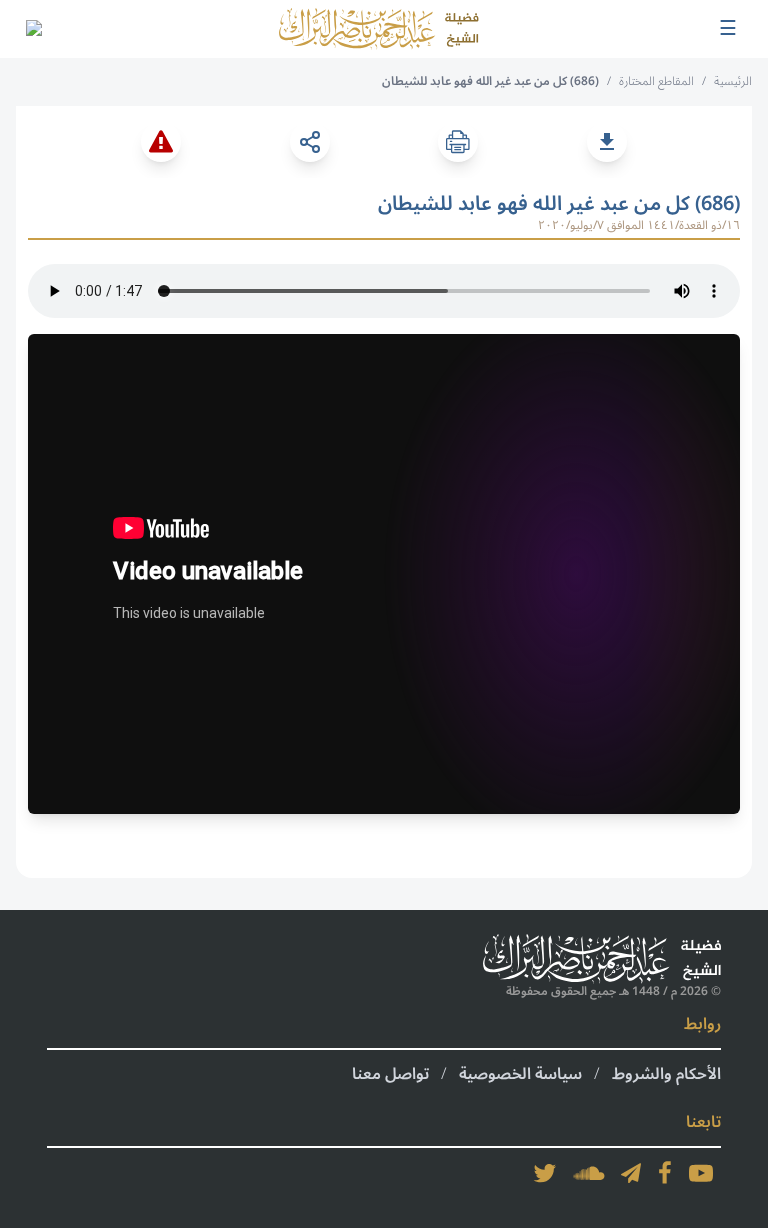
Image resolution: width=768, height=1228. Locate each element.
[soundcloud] (589, 1173)
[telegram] (631, 1173)
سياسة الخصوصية (520, 1074)
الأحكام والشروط (666, 1074)
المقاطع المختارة (656, 81)
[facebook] (665, 1173)
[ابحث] (33, 29)
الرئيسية (733, 81)
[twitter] (545, 1173)
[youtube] (701, 1173)
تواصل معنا (390, 1074)
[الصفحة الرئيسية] (379, 29)
